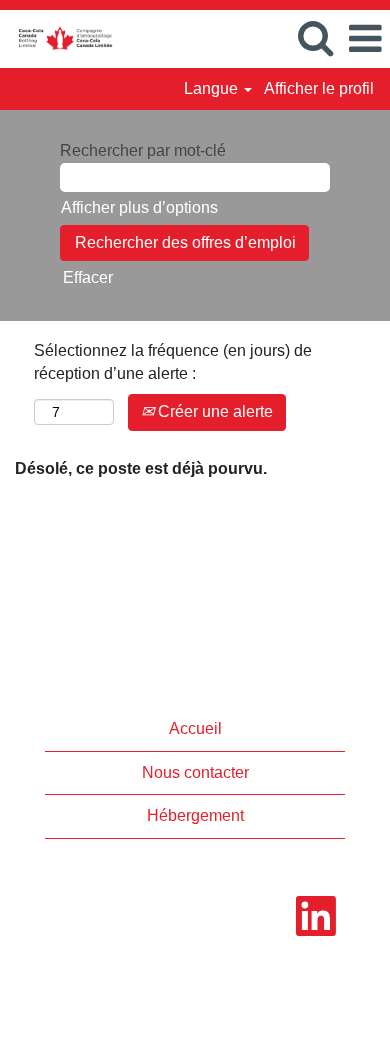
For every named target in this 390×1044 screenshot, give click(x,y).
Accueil (195, 728)
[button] (365, 39)
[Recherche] (315, 38)
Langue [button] (213, 88)
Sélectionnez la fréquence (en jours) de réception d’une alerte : (173, 362)
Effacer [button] (88, 277)
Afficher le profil (319, 88)
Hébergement (195, 815)
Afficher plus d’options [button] (139, 207)
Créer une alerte (213, 411)
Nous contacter (195, 772)
